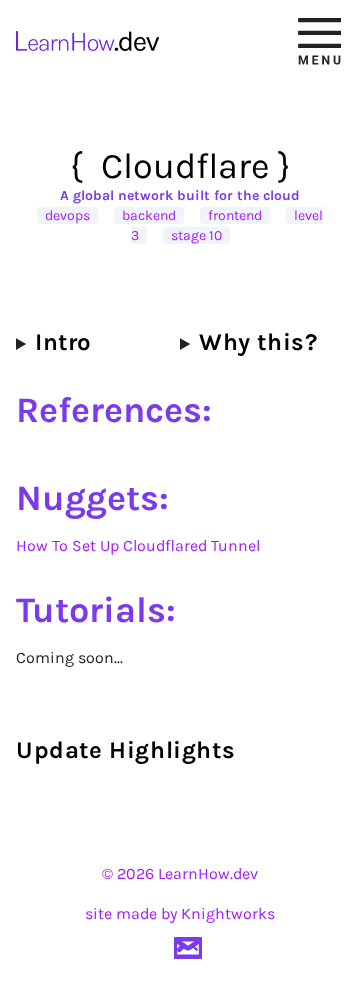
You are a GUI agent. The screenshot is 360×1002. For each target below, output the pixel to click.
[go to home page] (94, 41)
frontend (235, 215)
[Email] (188, 948)
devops (67, 215)
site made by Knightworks (180, 913)
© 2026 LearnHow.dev (180, 873)
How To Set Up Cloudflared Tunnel (138, 545)
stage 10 (196, 235)
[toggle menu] (319, 41)
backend (149, 215)
